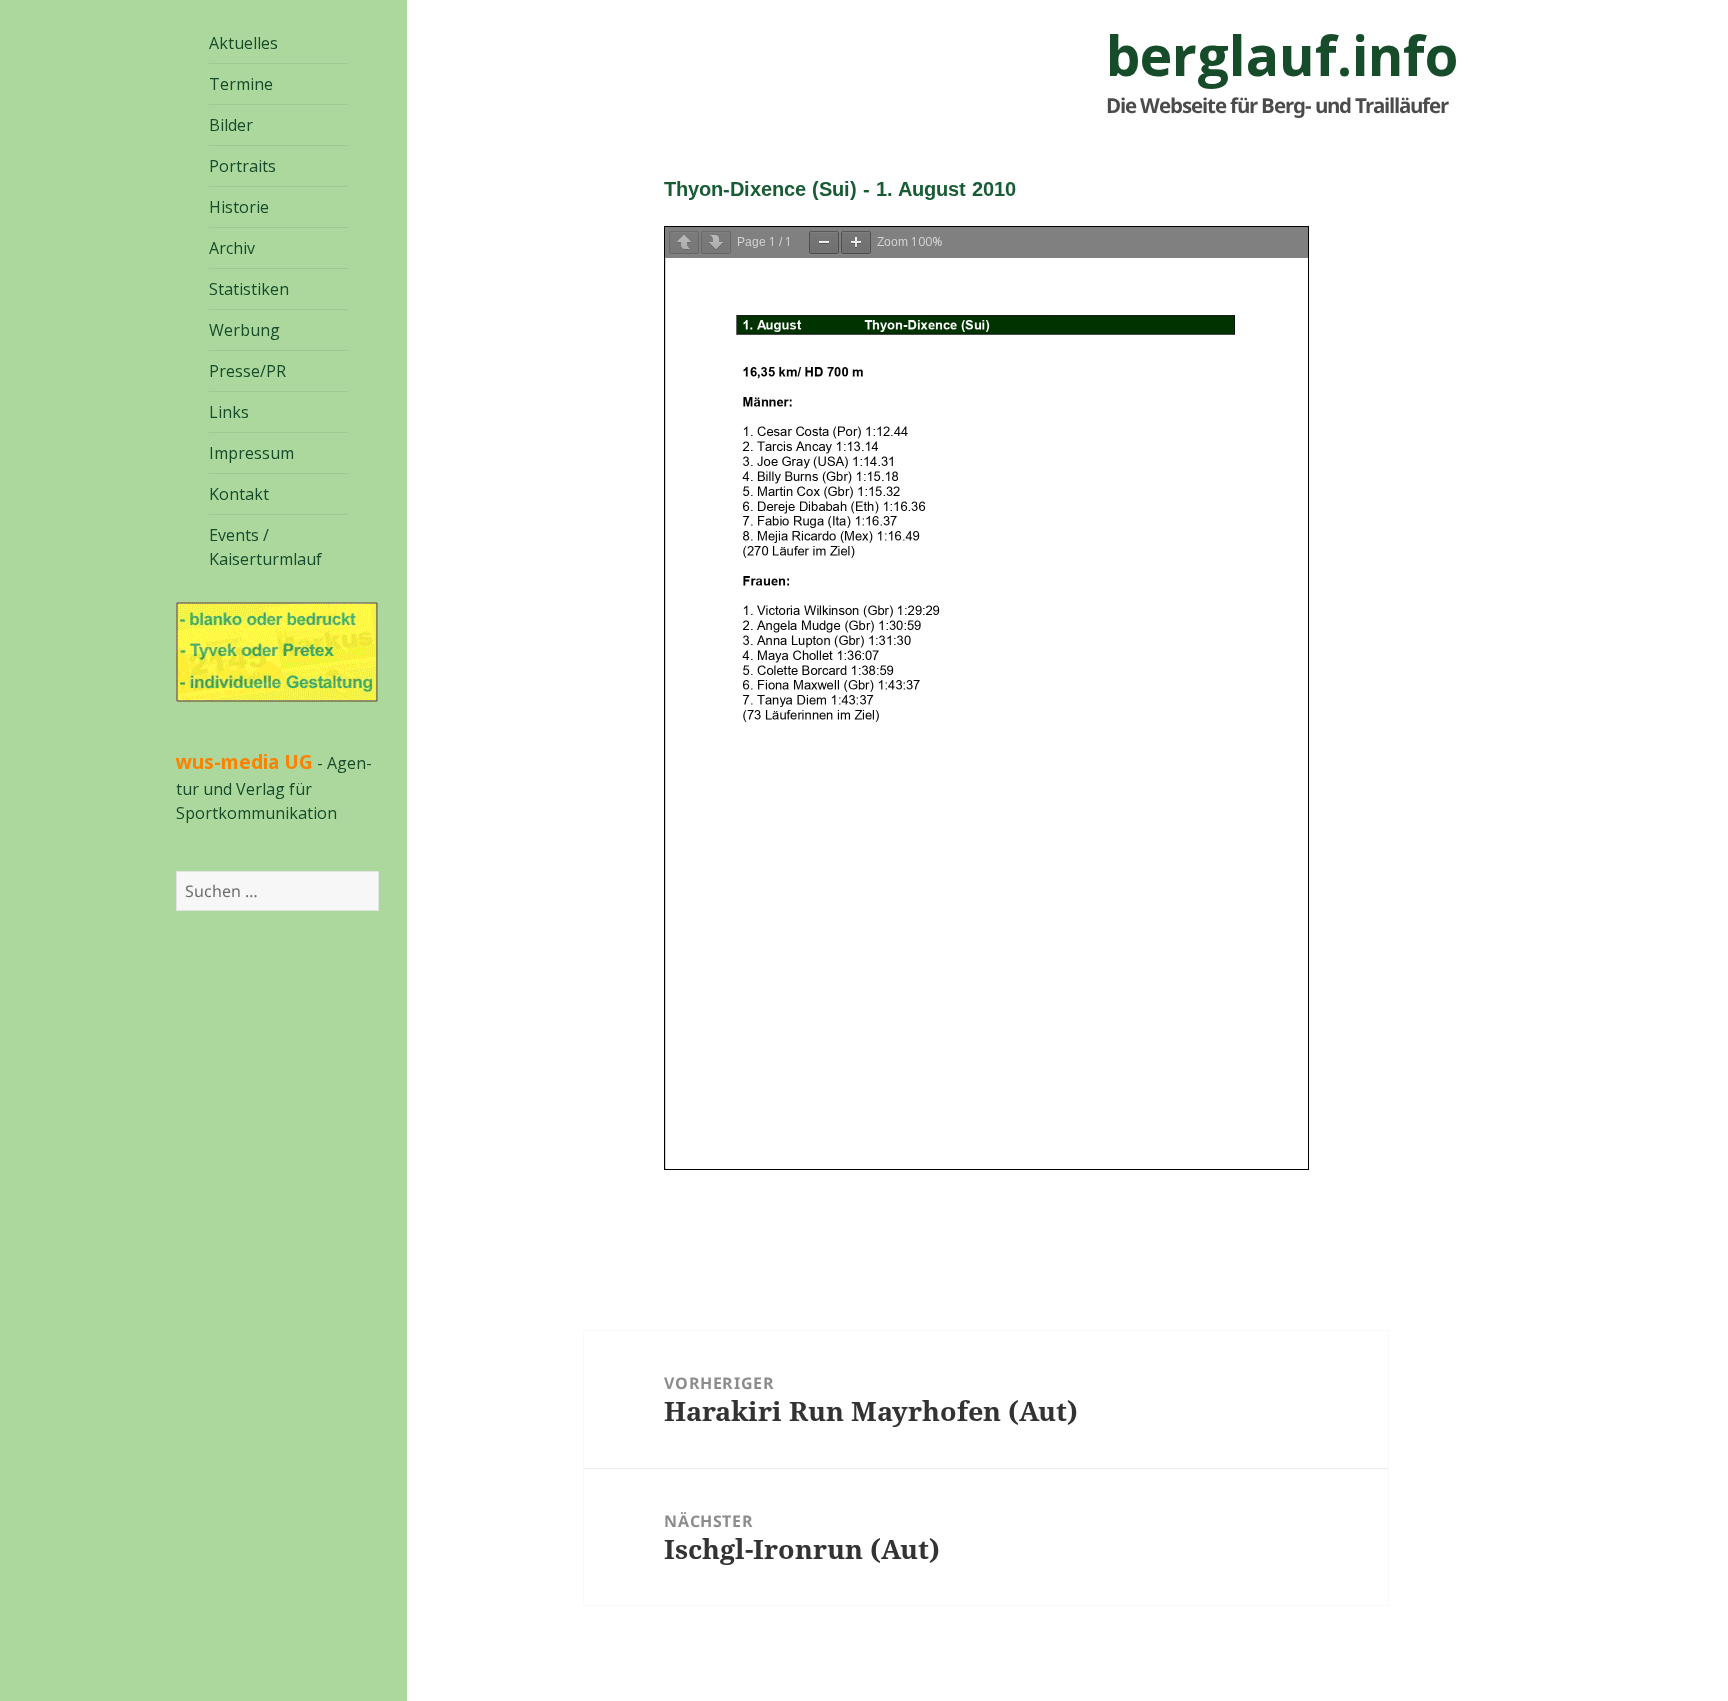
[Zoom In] (856, 242)
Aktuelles (243, 43)
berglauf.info (1282, 55)
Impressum (251, 453)
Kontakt (239, 494)
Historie (239, 207)
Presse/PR (247, 371)
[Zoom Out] (824, 242)
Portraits (242, 166)
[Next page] (716, 242)
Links (229, 412)
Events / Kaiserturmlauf (265, 547)
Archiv (232, 248)
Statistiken (249, 289)
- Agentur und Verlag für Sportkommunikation (274, 788)
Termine (241, 84)
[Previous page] (684, 242)
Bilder (231, 125)
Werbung (244, 330)
